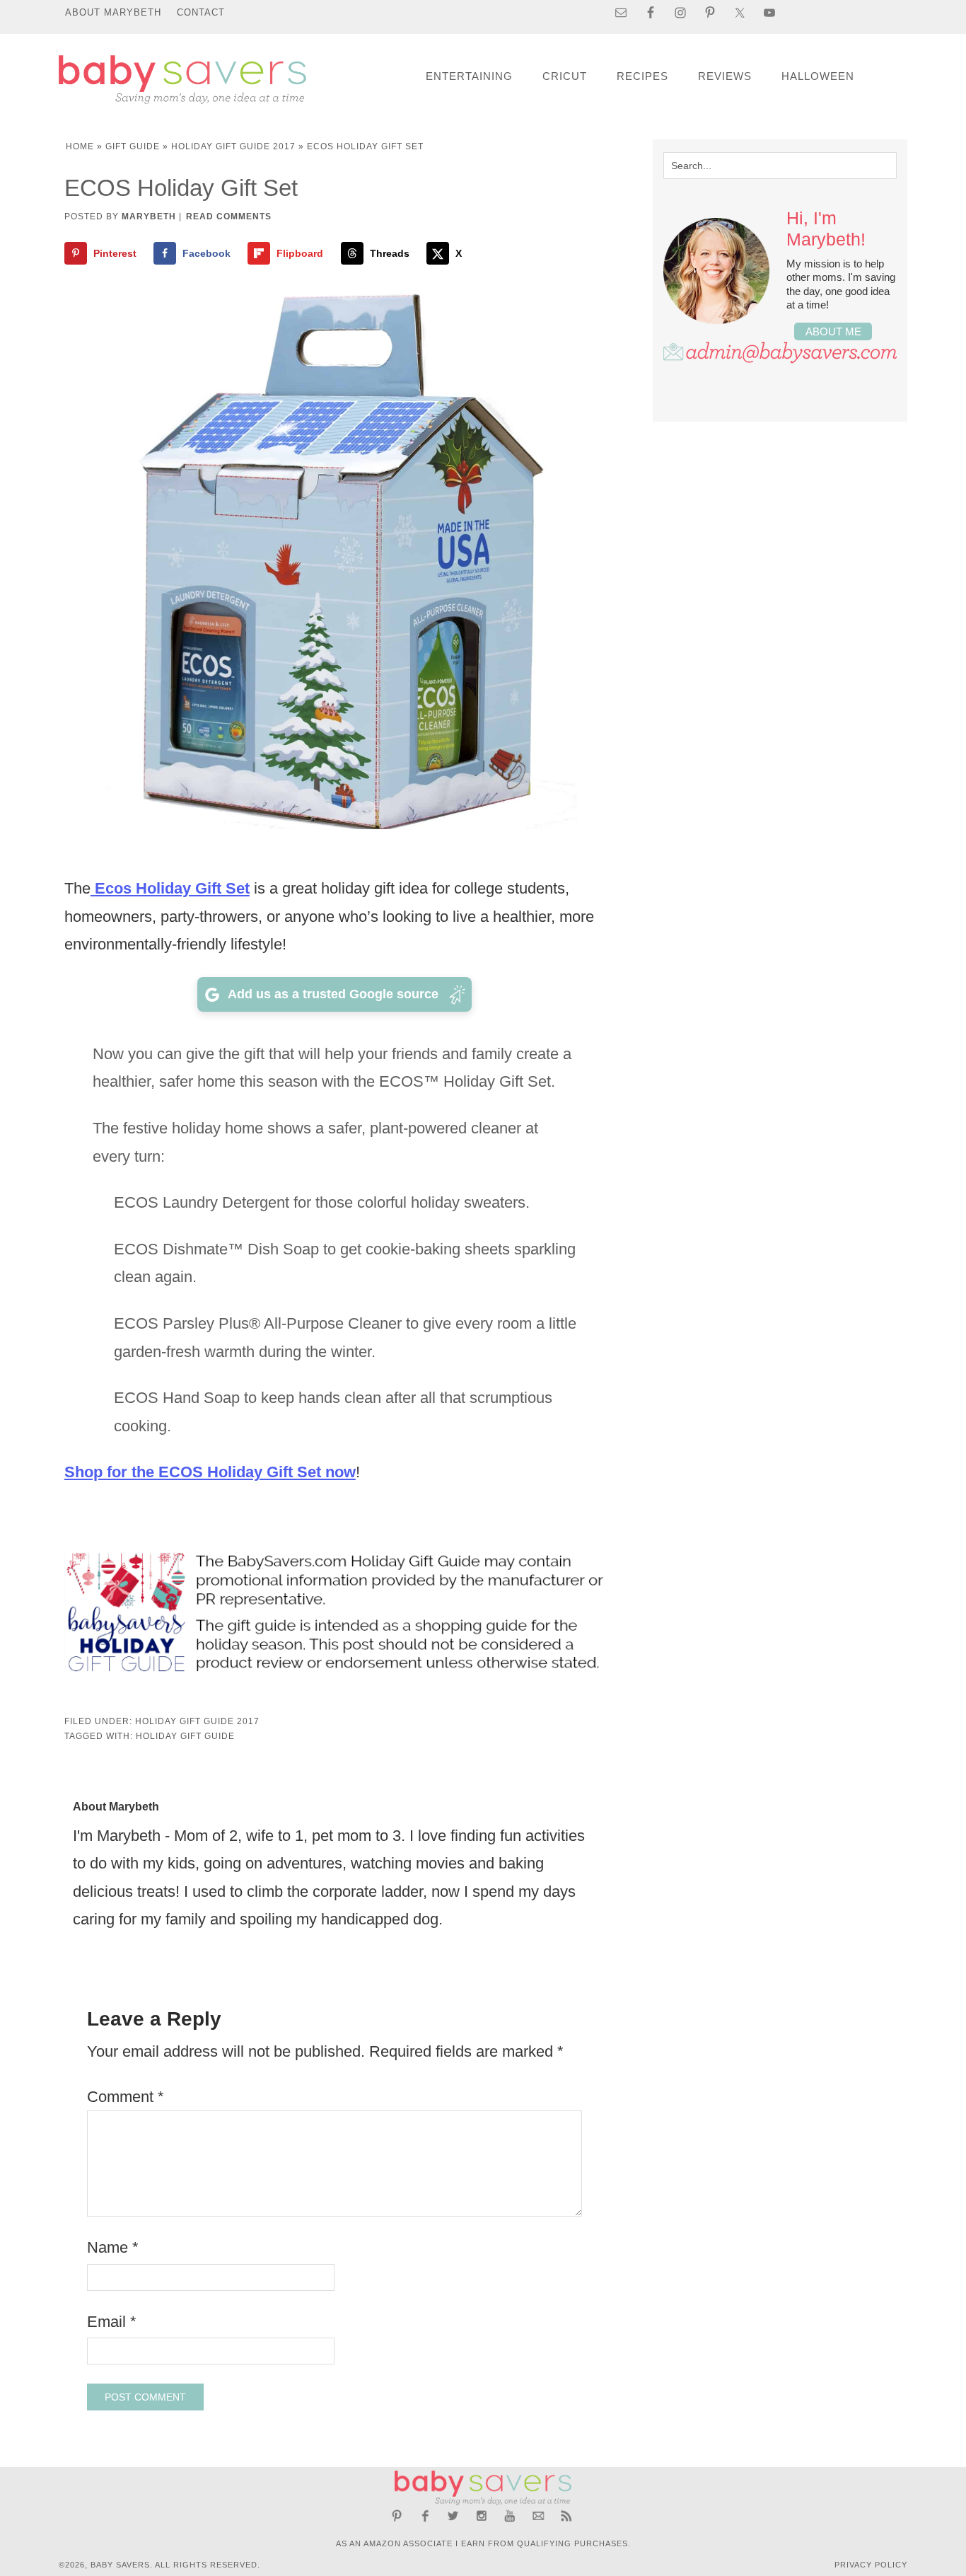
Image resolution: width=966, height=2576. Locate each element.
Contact (201, 12)
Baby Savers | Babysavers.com (182, 80)
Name (113, 2247)
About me (833, 331)
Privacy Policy (871, 2565)
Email (112, 2322)
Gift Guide (133, 146)
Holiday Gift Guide (185, 1736)
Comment (126, 2097)
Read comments (229, 216)
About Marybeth (113, 12)
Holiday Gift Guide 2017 (233, 146)
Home (80, 146)
